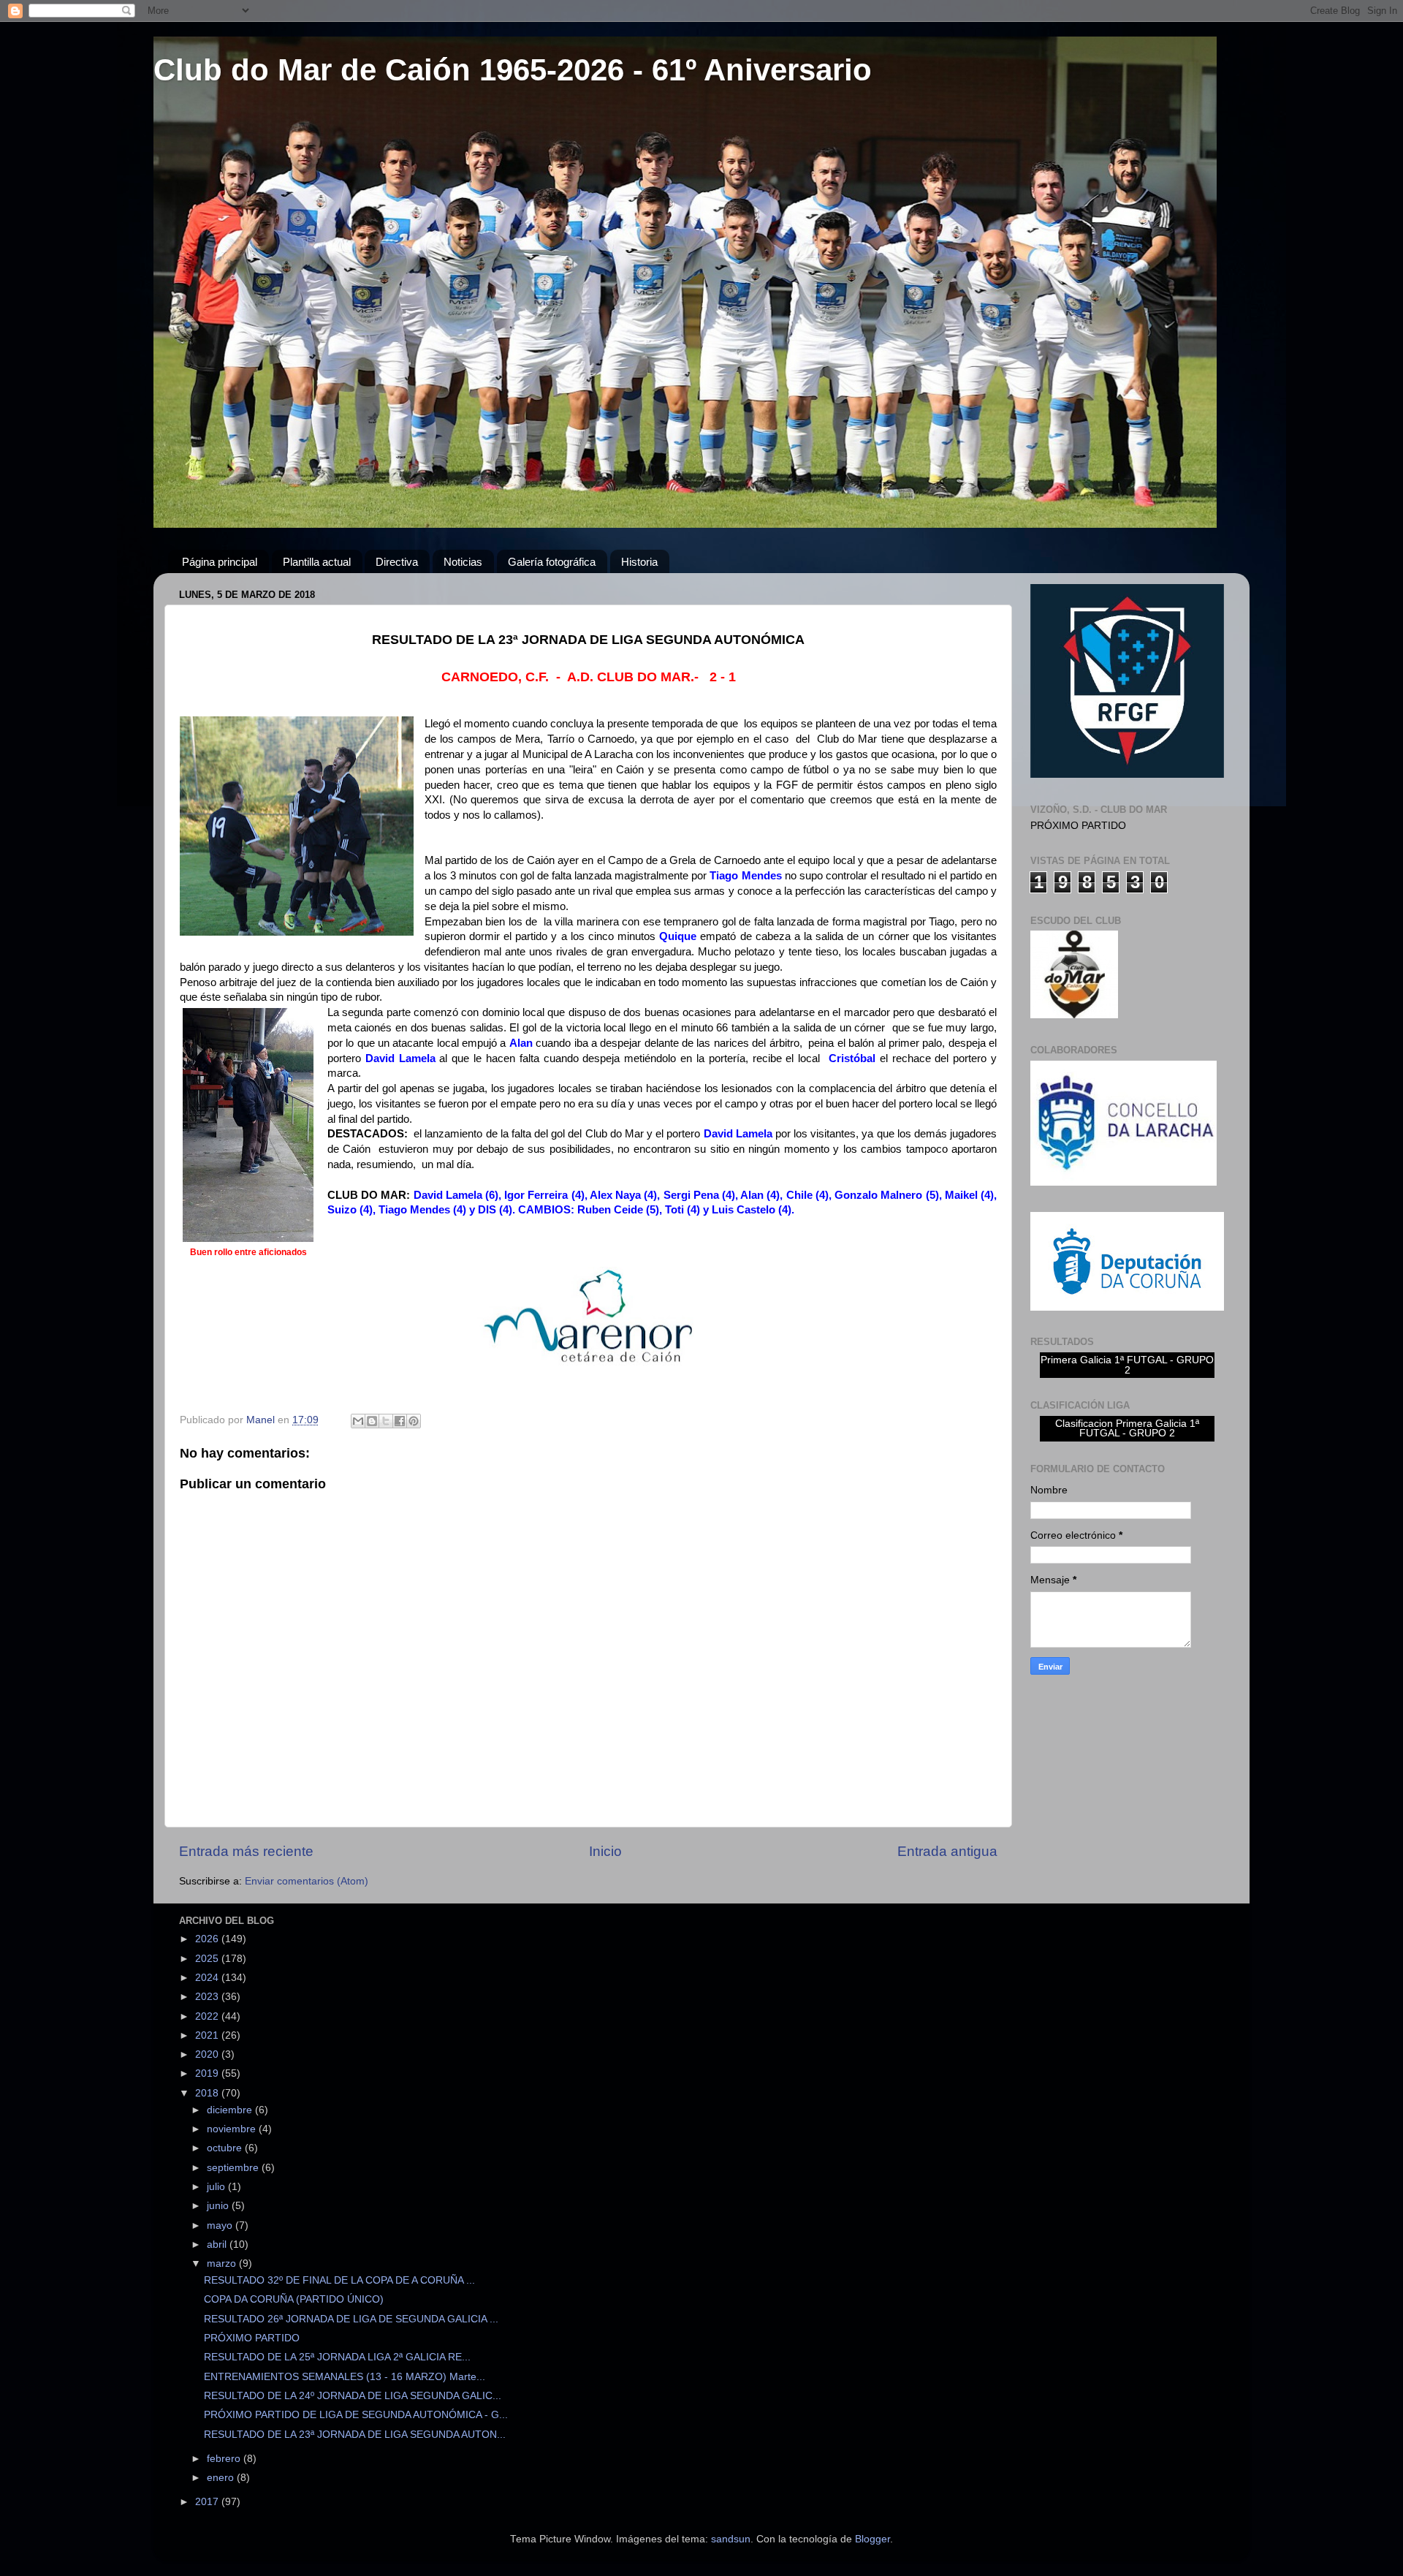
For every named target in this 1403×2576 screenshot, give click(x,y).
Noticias (463, 562)
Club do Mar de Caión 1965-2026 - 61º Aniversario (513, 70)
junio (219, 2206)
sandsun (731, 2539)
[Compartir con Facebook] (400, 1421)
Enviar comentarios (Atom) (307, 1881)
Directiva (397, 562)
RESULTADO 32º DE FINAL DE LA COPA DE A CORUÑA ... (339, 2280)
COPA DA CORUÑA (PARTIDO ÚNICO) (294, 2299)
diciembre (231, 2110)
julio (217, 2187)
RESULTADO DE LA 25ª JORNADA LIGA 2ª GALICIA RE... (337, 2357)
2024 (208, 1978)
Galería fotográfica (552, 562)
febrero (225, 2459)
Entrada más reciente (246, 1851)
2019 (208, 2073)
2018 (208, 2093)
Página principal (220, 562)
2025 (208, 1959)
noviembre (233, 2129)
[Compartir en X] (386, 1421)
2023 (208, 1997)
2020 (208, 2054)
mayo (221, 2225)
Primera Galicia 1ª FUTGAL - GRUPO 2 (1127, 1365)
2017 (208, 2502)
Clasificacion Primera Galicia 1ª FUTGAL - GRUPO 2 (1127, 1429)
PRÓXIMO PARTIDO (252, 2338)
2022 (208, 2016)
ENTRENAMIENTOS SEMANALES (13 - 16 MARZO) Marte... (345, 2377)
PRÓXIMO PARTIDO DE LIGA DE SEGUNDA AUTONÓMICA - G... (356, 2415)
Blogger (872, 2539)
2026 (208, 1939)
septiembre (234, 2168)
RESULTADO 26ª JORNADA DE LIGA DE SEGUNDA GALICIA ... (351, 2319)
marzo (223, 2264)
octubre (226, 2148)
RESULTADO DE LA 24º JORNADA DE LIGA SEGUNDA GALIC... (353, 2396)
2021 (208, 2035)
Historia (639, 562)
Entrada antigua (947, 1851)
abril (218, 2244)
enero (222, 2478)
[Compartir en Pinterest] (414, 1421)
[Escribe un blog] (372, 1421)
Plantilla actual (317, 562)
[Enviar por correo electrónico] (358, 1421)
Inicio (605, 1851)
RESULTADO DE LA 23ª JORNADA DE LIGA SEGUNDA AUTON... (355, 2435)
